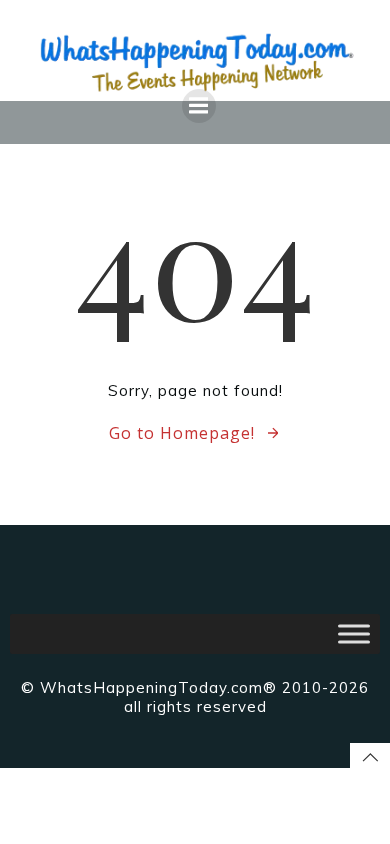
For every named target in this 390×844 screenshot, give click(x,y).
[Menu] (199, 106)
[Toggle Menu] (354, 633)
